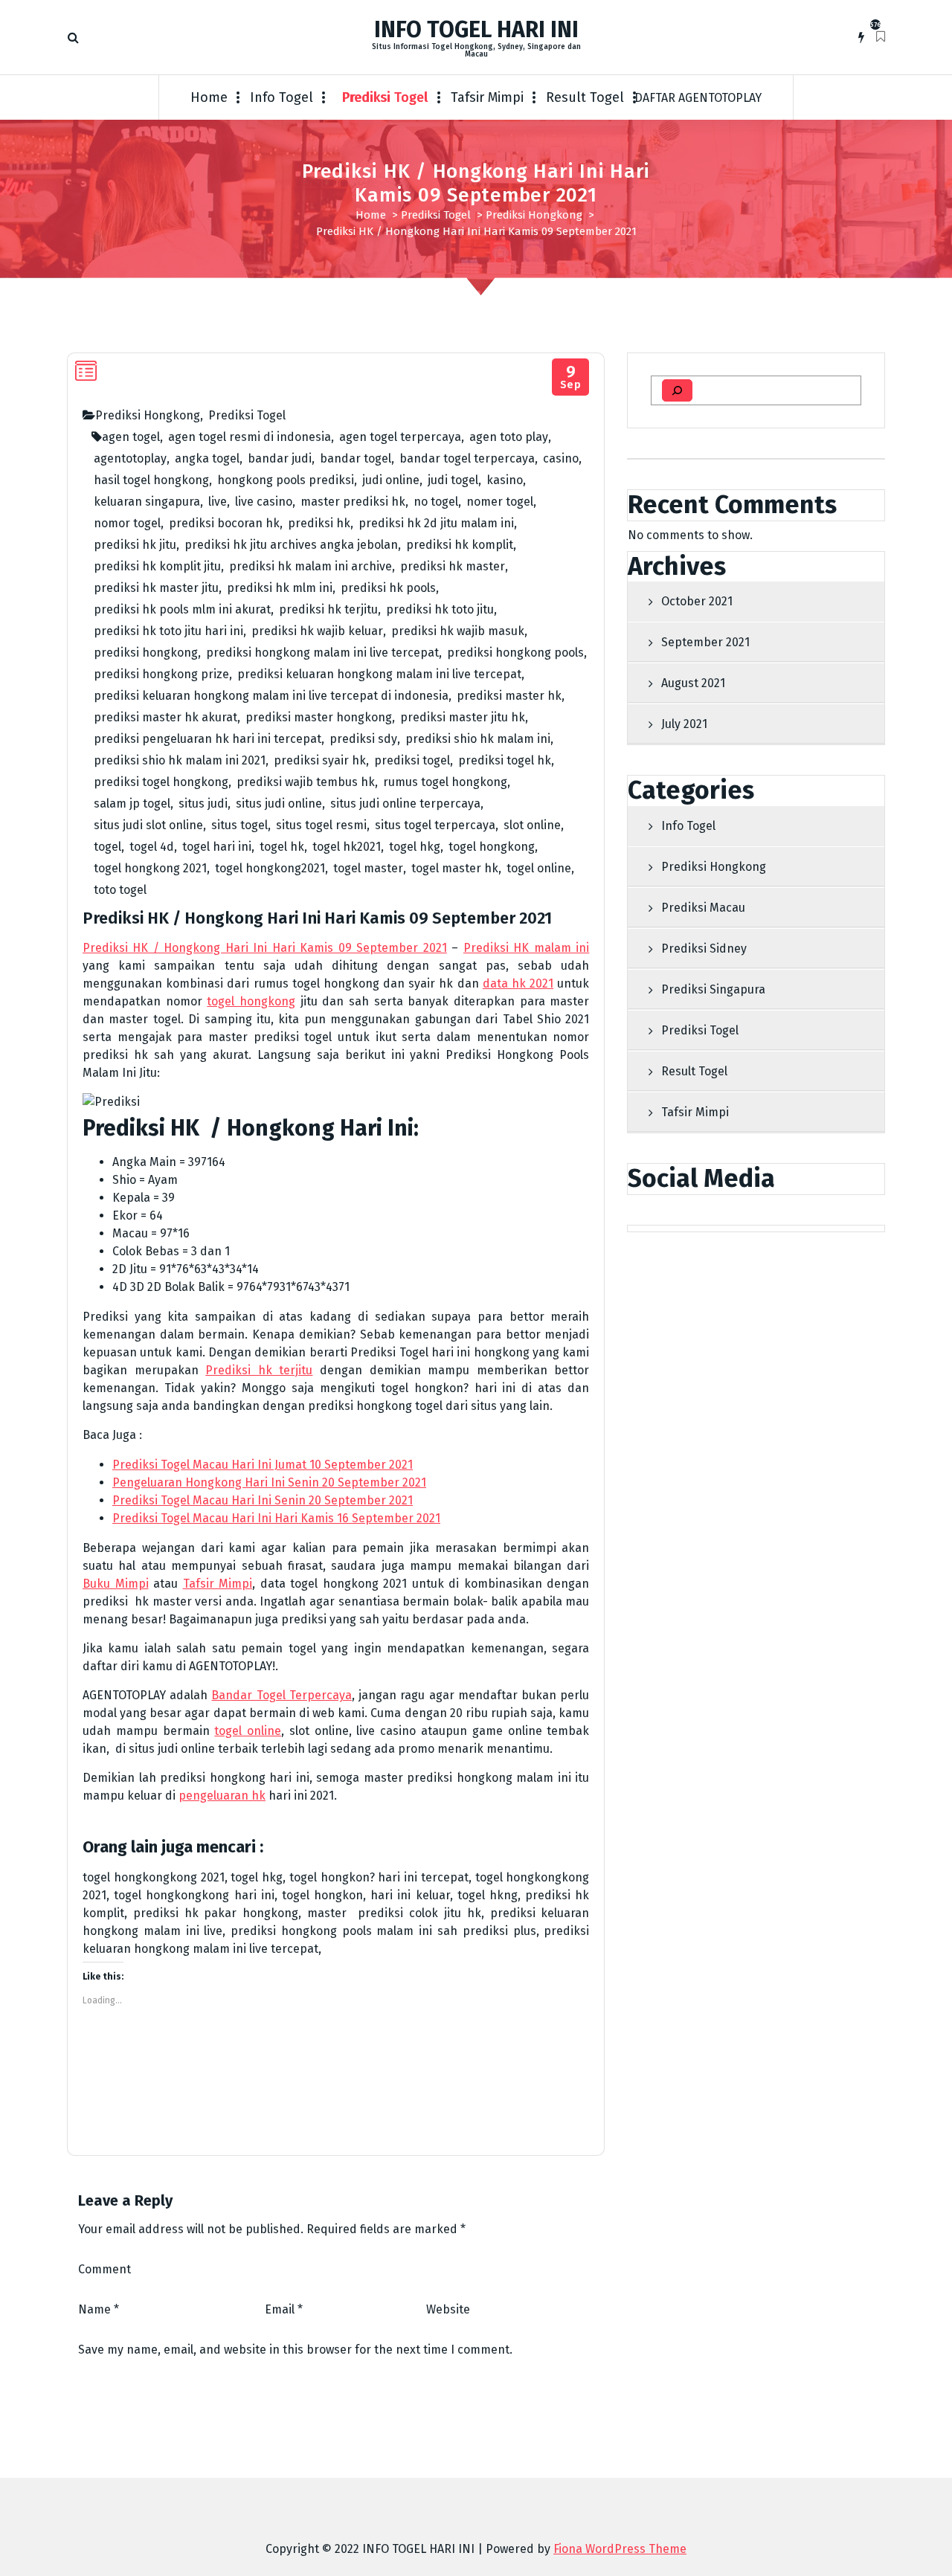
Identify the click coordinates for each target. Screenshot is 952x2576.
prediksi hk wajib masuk (458, 631)
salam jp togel (132, 804)
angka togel (207, 458)
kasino (505, 480)
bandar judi (280, 458)
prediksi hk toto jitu (440, 609)
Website (448, 2309)
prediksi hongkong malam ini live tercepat (322, 653)
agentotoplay (130, 458)
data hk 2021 (518, 983)
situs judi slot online (148, 825)
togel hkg (415, 847)
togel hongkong (492, 847)
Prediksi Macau (703, 908)
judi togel (453, 480)
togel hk (282, 847)
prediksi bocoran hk (224, 523)
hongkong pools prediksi (286, 480)
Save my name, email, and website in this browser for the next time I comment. (295, 2350)
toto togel (120, 890)
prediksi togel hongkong (161, 782)
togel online (539, 868)
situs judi (203, 804)
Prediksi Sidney (704, 949)
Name (99, 2309)
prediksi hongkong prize (161, 674)
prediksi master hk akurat (165, 717)
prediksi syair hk (320, 760)
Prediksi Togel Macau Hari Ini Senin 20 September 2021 (263, 1500)
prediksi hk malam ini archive (311, 566)
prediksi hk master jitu (156, 588)
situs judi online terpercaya (405, 804)
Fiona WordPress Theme (620, 2549)
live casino (264, 502)
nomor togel (127, 523)
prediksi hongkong (146, 653)
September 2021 (705, 642)
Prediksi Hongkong (534, 215)
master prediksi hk (353, 502)
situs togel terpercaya (435, 825)
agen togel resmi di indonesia (250, 437)
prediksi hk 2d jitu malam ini (436, 523)
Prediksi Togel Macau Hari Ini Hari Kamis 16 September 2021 (276, 1518)
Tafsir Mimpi (487, 97)
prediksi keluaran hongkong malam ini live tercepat (379, 674)
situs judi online (279, 804)
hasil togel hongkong (151, 480)
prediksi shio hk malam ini (478, 739)
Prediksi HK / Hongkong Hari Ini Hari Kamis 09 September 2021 (265, 948)
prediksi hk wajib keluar (317, 631)
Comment (104, 2269)
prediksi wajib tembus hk (306, 782)
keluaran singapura (147, 502)
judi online (391, 480)
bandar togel (356, 458)
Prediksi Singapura (713, 989)
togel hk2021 (347, 847)
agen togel (131, 437)
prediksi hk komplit (460, 545)
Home (209, 97)
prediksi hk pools (388, 588)
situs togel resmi (321, 825)
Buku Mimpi (116, 1584)
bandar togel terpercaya (467, 458)
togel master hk (455, 868)
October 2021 (697, 601)
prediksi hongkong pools (515, 653)
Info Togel (282, 97)
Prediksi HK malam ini (526, 948)
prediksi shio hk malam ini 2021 (180, 760)
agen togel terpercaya (400, 437)
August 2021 (693, 683)
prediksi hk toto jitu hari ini (168, 631)
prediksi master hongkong (319, 717)
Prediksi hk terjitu (259, 1370)
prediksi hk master (453, 566)
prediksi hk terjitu (328, 609)
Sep (571, 377)
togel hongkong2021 (270, 868)
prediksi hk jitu (135, 545)
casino (561, 458)
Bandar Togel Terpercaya (281, 1695)
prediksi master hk (509, 696)
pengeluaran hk (222, 1796)
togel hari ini (217, 847)
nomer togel (500, 502)
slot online (532, 825)
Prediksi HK (141, 1128)
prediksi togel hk (505, 760)
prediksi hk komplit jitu (157, 566)
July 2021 (684, 724)
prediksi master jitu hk (463, 717)
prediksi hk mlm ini (280, 588)
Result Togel (585, 97)
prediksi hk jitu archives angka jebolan (291, 545)
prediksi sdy (363, 739)
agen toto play (509, 437)
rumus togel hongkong (445, 782)
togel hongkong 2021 (150, 868)
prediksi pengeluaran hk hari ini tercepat (208, 739)
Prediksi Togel (385, 97)
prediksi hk (319, 523)
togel (107, 847)
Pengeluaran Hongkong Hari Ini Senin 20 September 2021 (269, 1482)
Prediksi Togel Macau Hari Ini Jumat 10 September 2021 (263, 1465)
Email (284, 2309)
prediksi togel (412, 760)
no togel (436, 502)
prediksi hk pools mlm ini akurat (182, 609)
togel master (368, 868)
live (218, 502)
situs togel (239, 825)
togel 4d (152, 847)
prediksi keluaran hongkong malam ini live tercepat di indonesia (271, 696)
